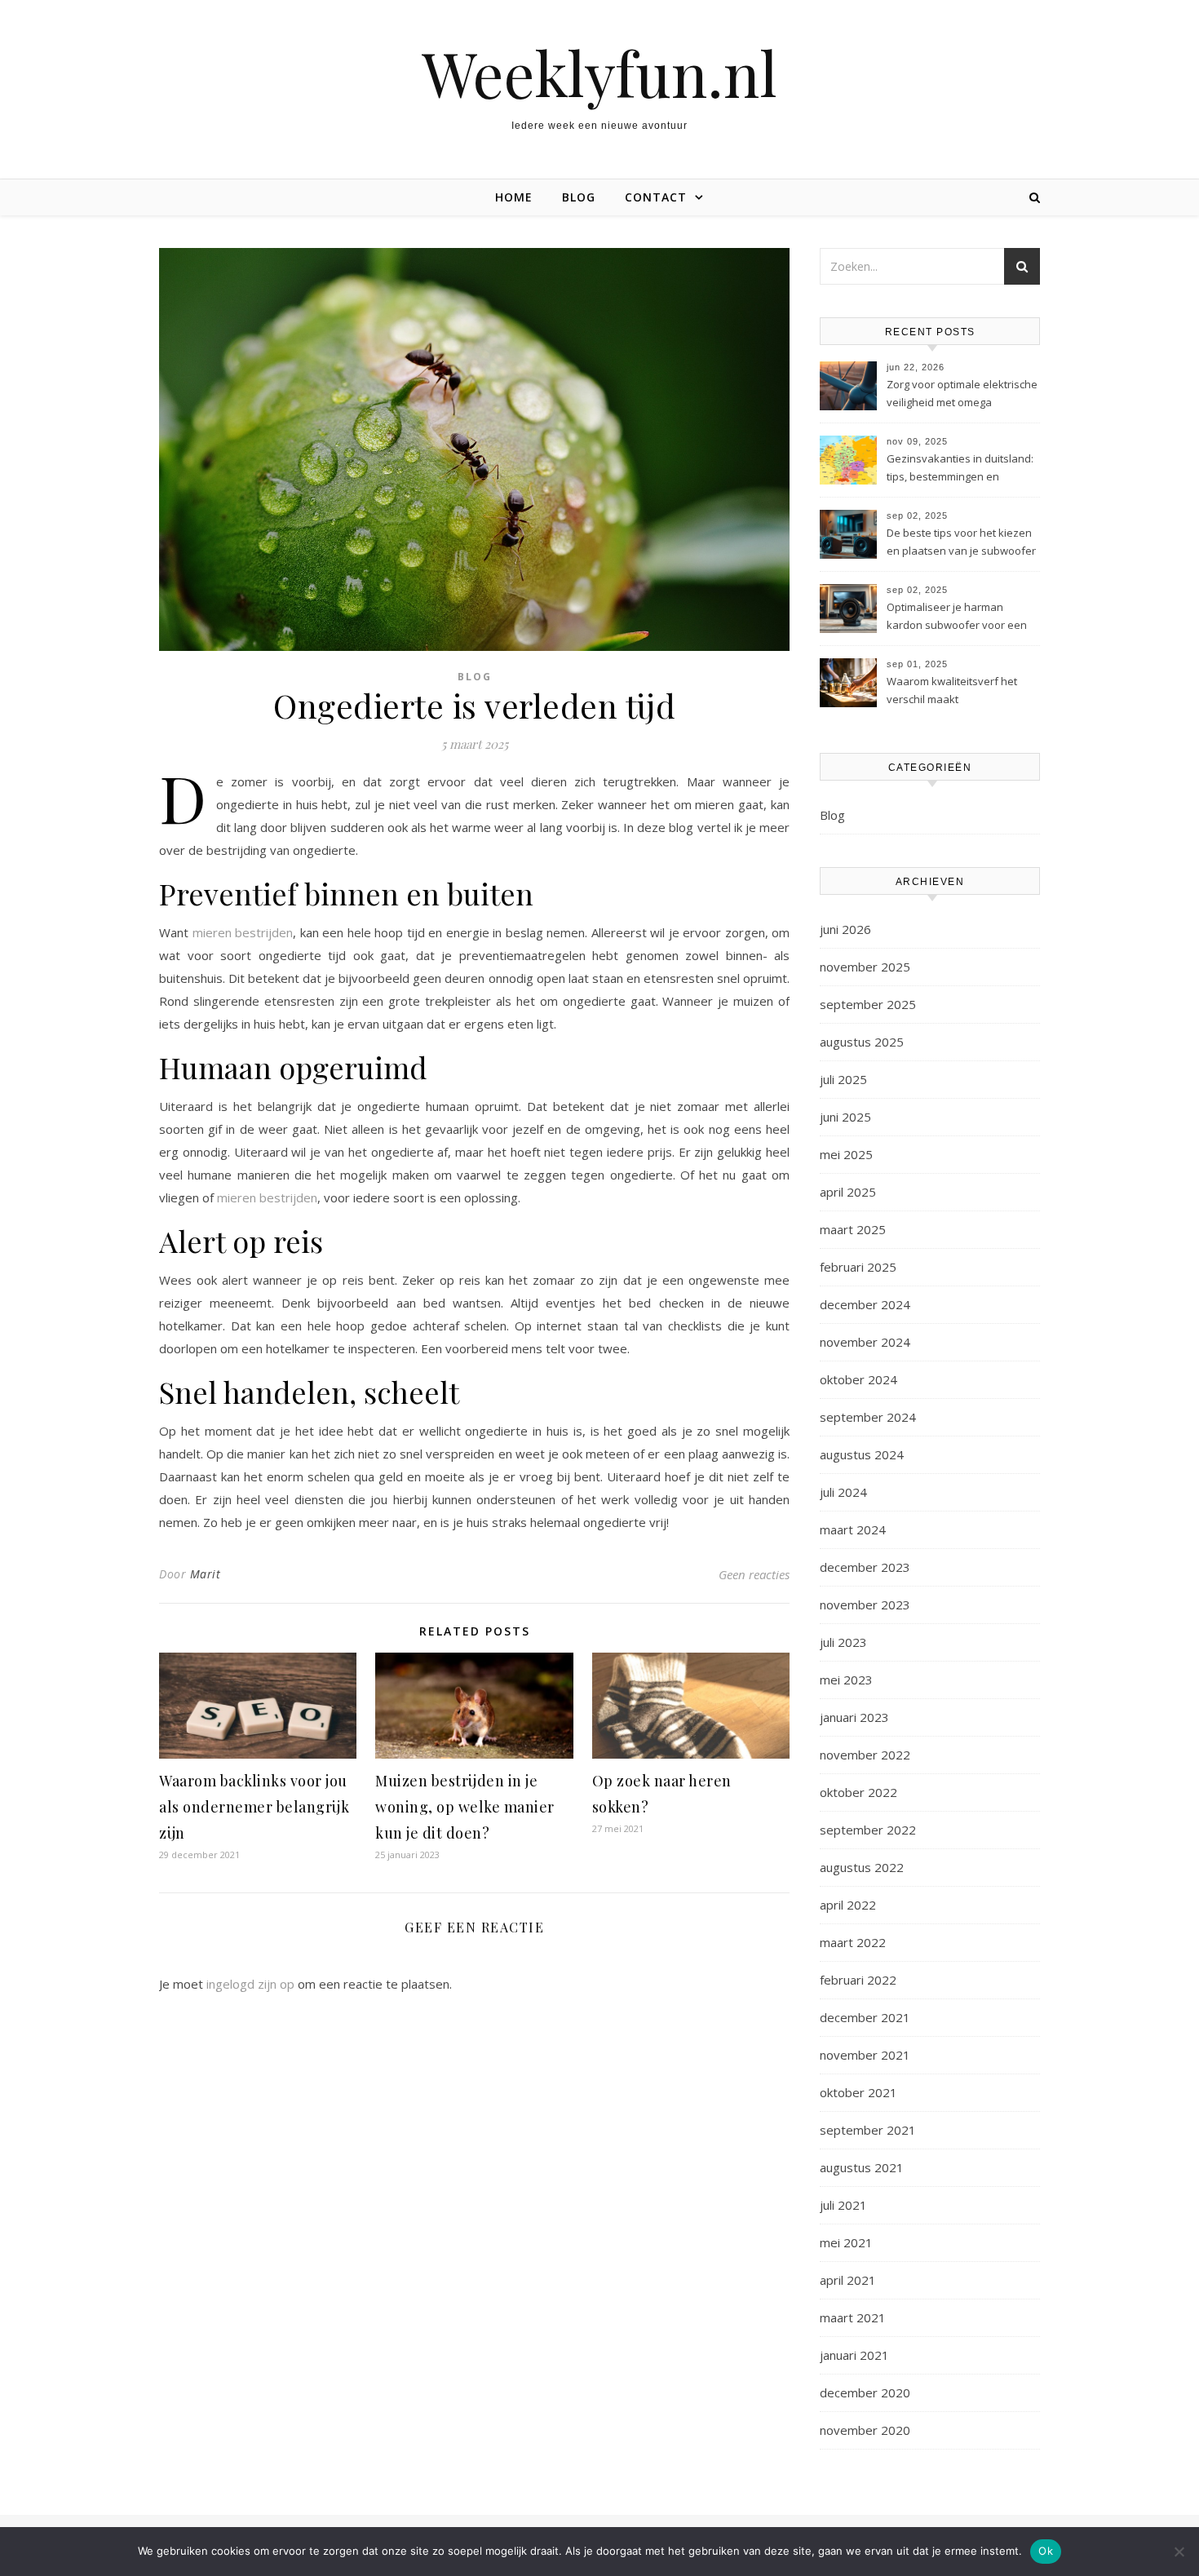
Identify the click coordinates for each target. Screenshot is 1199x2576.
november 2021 (865, 2055)
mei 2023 (846, 1680)
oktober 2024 (858, 1379)
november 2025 (865, 967)
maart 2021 (853, 2317)
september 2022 (868, 1830)
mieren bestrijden (243, 932)
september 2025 (868, 1004)
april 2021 (848, 2280)
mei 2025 (846, 1154)
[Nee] (1179, 2552)
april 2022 (848, 1905)
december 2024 (865, 1304)
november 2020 (865, 2430)
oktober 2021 (858, 2092)
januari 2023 (854, 1717)
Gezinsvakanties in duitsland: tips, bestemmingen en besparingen (960, 469)
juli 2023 (843, 1642)
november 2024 (865, 1342)
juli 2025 (843, 1079)
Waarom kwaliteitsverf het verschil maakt (952, 690)
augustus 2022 (862, 1867)
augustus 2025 (862, 1042)
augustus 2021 (862, 2167)
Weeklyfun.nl (599, 73)
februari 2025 (858, 1267)
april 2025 (848, 1192)
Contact (656, 197)
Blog (579, 197)
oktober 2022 (858, 1792)
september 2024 (868, 1417)
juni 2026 (845, 929)
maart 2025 (853, 1229)
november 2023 (865, 1604)
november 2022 (865, 1755)
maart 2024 (853, 1529)
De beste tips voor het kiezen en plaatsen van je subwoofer (961, 542)
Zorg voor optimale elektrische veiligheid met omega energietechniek (962, 395)
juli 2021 (843, 2205)
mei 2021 (846, 2242)
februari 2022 (858, 1980)
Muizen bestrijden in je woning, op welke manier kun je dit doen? (465, 1807)
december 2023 (865, 1567)
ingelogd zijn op (250, 1984)
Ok (1046, 2551)
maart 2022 (853, 1942)
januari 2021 (854, 2355)
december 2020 (865, 2392)
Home (514, 197)
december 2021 (865, 2017)
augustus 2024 (862, 1454)
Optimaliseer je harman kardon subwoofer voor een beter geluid (957, 617)
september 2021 (868, 2130)
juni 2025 (845, 1117)
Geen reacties (754, 1574)
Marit (206, 1574)
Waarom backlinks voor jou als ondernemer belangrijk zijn (254, 1807)
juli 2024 (843, 1492)
